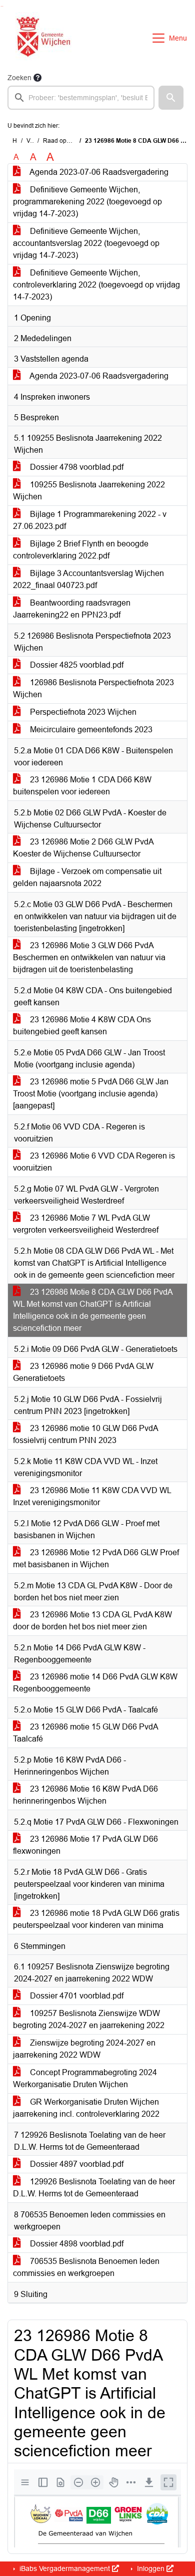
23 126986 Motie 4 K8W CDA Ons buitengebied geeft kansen (82, 1026)
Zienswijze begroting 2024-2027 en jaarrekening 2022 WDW (84, 2049)
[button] (171, 98)
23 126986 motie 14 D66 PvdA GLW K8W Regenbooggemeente (95, 1683)
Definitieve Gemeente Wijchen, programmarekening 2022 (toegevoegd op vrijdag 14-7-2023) (87, 202)
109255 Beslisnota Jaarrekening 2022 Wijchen (89, 491)
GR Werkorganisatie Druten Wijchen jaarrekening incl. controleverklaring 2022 (86, 2108)
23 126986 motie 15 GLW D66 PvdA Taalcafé (86, 1733)
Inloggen (151, 2568)
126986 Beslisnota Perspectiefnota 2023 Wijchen (93, 688)
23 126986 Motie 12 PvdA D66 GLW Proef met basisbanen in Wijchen (96, 1558)
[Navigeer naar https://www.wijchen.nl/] (41, 38)
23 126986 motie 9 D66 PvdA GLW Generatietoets (83, 1372)
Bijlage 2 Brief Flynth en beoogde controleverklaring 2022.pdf (81, 550)
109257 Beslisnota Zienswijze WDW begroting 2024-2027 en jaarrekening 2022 (89, 2019)
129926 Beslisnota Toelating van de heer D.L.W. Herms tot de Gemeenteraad (94, 2188)
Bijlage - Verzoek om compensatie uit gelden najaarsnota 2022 (87, 877)
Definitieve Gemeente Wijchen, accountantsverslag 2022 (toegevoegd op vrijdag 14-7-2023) (86, 243)
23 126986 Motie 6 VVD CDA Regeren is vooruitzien (94, 1162)
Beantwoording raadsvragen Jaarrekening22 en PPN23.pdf (72, 609)
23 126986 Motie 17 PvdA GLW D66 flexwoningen (85, 1845)
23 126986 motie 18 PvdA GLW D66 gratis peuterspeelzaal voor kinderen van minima (96, 1919)
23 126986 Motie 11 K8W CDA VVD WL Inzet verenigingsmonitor (92, 1496)
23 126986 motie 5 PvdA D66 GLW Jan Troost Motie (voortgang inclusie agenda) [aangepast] (91, 1094)
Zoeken (19, 78)
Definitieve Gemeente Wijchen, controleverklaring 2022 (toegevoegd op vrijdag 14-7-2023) (96, 285)
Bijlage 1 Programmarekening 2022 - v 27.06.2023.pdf (90, 520)
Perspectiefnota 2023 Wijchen (82, 712)
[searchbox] (81, 98)
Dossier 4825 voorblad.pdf (76, 665)
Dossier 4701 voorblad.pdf (76, 1996)
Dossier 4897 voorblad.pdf (76, 2164)
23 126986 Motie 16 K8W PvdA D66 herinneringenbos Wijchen (85, 1795)
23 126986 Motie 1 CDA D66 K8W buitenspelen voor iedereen (82, 786)
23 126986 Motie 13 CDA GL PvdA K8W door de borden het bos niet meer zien (92, 1621)
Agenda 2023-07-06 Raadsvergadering (98, 172)
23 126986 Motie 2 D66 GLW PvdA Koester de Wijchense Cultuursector (83, 848)
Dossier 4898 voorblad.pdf (76, 2244)
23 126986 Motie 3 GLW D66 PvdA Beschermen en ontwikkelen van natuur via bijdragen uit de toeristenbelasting (89, 957)
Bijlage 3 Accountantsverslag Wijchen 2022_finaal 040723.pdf (88, 579)
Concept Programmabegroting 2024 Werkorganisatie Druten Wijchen (85, 2078)
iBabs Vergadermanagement (65, 2568)
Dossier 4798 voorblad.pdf (76, 467)
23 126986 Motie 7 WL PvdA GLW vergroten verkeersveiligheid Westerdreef (86, 1224)
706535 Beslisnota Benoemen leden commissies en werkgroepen (86, 2267)
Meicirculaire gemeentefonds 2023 (90, 730)
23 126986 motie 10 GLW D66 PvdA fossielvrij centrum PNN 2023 (86, 1434)
